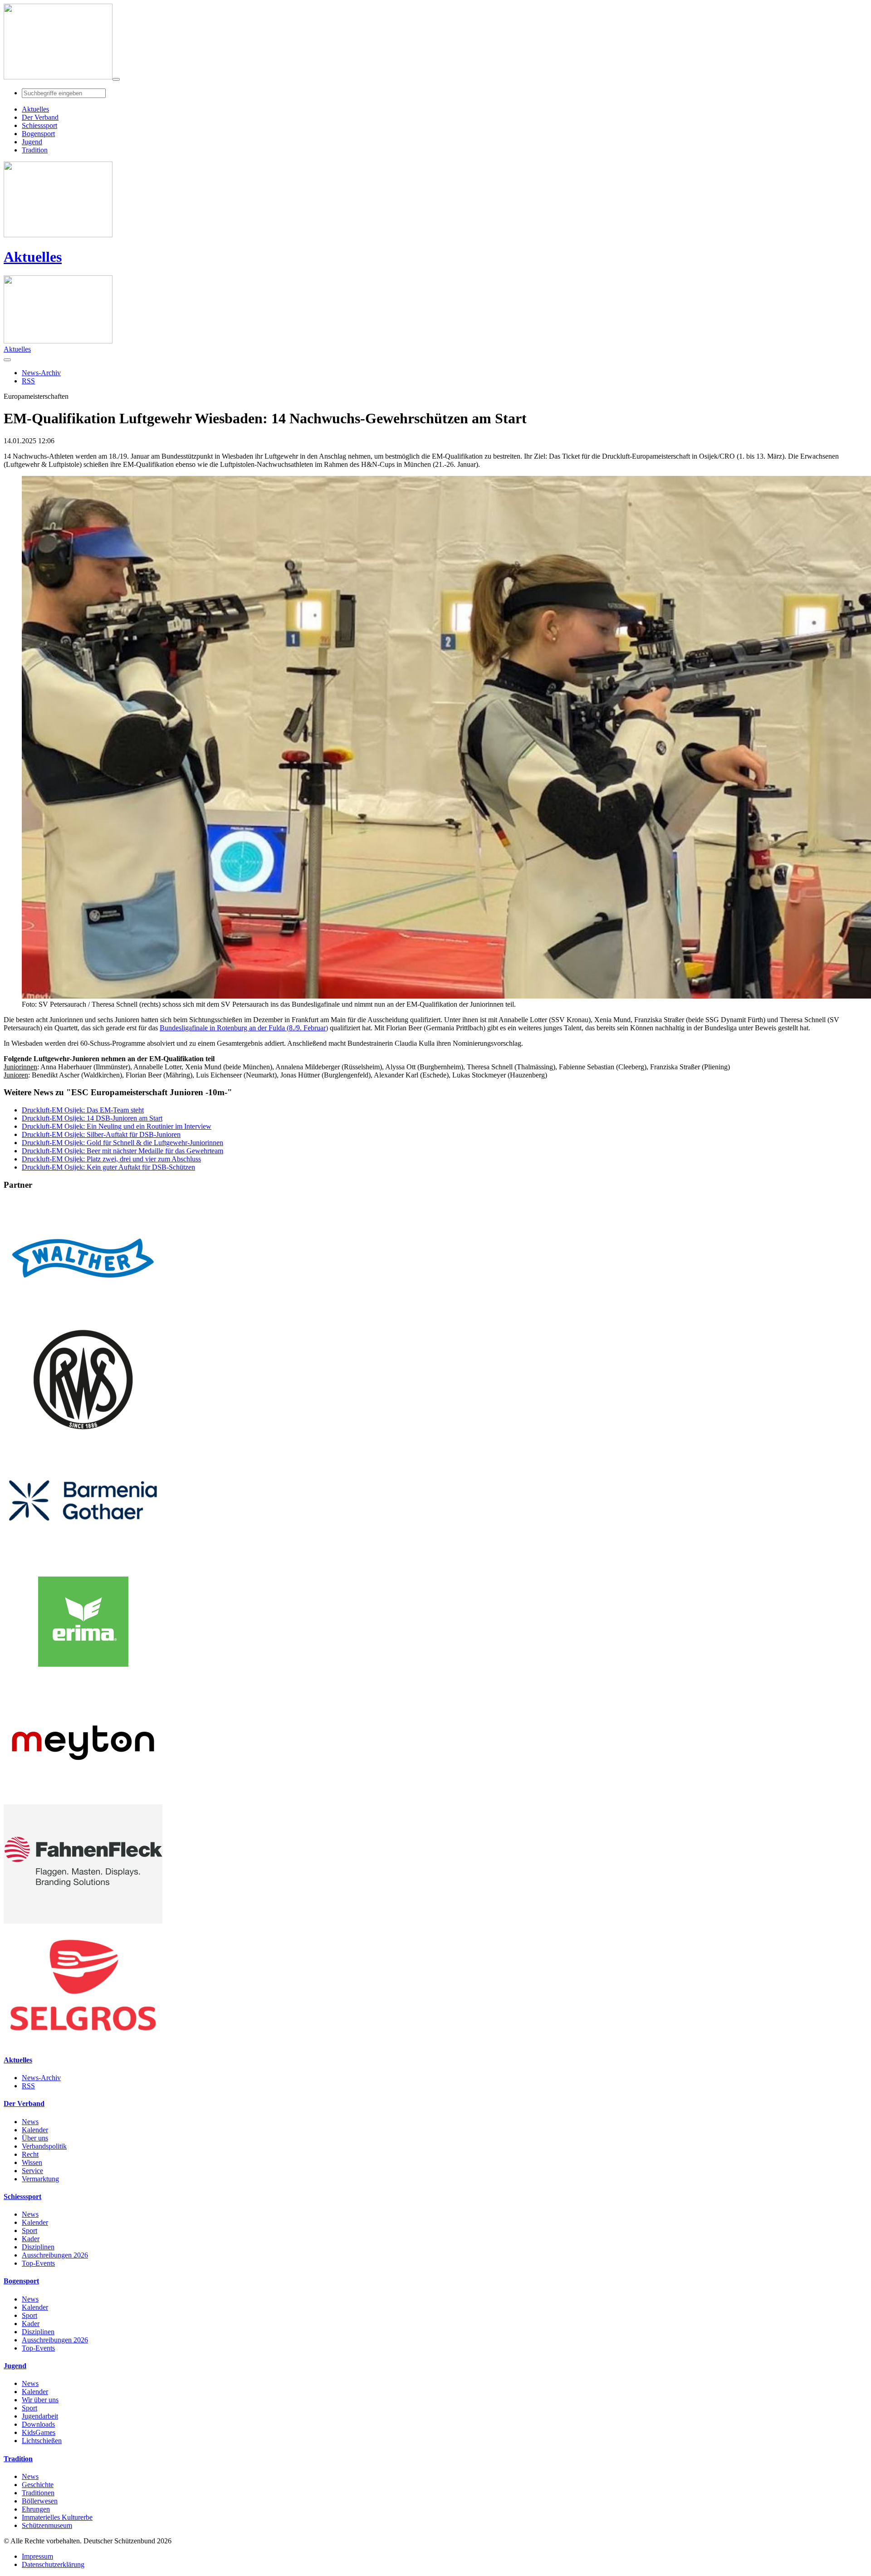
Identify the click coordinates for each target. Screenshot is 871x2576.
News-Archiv (41, 2078)
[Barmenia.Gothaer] (83, 1558)
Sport (29, 2231)
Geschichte (38, 2485)
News (30, 2122)
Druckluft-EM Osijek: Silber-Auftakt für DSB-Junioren (101, 1134)
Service (32, 2171)
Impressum (37, 2556)
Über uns (35, 2138)
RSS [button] (28, 381)
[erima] (83, 1679)
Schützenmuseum (47, 2525)
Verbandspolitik (44, 2146)
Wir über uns (40, 2400)
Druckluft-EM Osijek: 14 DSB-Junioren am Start (92, 1118)
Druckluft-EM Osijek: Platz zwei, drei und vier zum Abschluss (111, 1159)
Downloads (38, 2424)
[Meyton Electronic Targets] (83, 1800)
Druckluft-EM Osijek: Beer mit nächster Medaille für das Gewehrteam (122, 1151)
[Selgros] (83, 2042)
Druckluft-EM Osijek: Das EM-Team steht (83, 1110)
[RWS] (83, 1437)
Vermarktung (40, 2179)
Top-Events (38, 2263)
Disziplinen (38, 2247)
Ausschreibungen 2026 (55, 2255)
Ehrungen (36, 2509)
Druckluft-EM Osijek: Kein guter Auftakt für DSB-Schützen (108, 1167)
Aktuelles (33, 257)
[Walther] (83, 1315)
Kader (31, 2239)
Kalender (35, 2130)
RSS (28, 2086)
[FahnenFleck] (83, 1921)
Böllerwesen (40, 2501)
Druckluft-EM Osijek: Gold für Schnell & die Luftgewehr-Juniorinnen (122, 1143)
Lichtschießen (42, 2441)
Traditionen (38, 2493)
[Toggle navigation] (116, 79)
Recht (30, 2154)
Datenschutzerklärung (53, 2564)
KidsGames (39, 2432)
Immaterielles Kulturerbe (57, 2517)
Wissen (32, 2162)
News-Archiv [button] (41, 373)
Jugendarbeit (40, 2416)
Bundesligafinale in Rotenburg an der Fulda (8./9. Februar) (244, 1028)
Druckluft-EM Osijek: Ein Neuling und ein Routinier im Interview (117, 1126)
